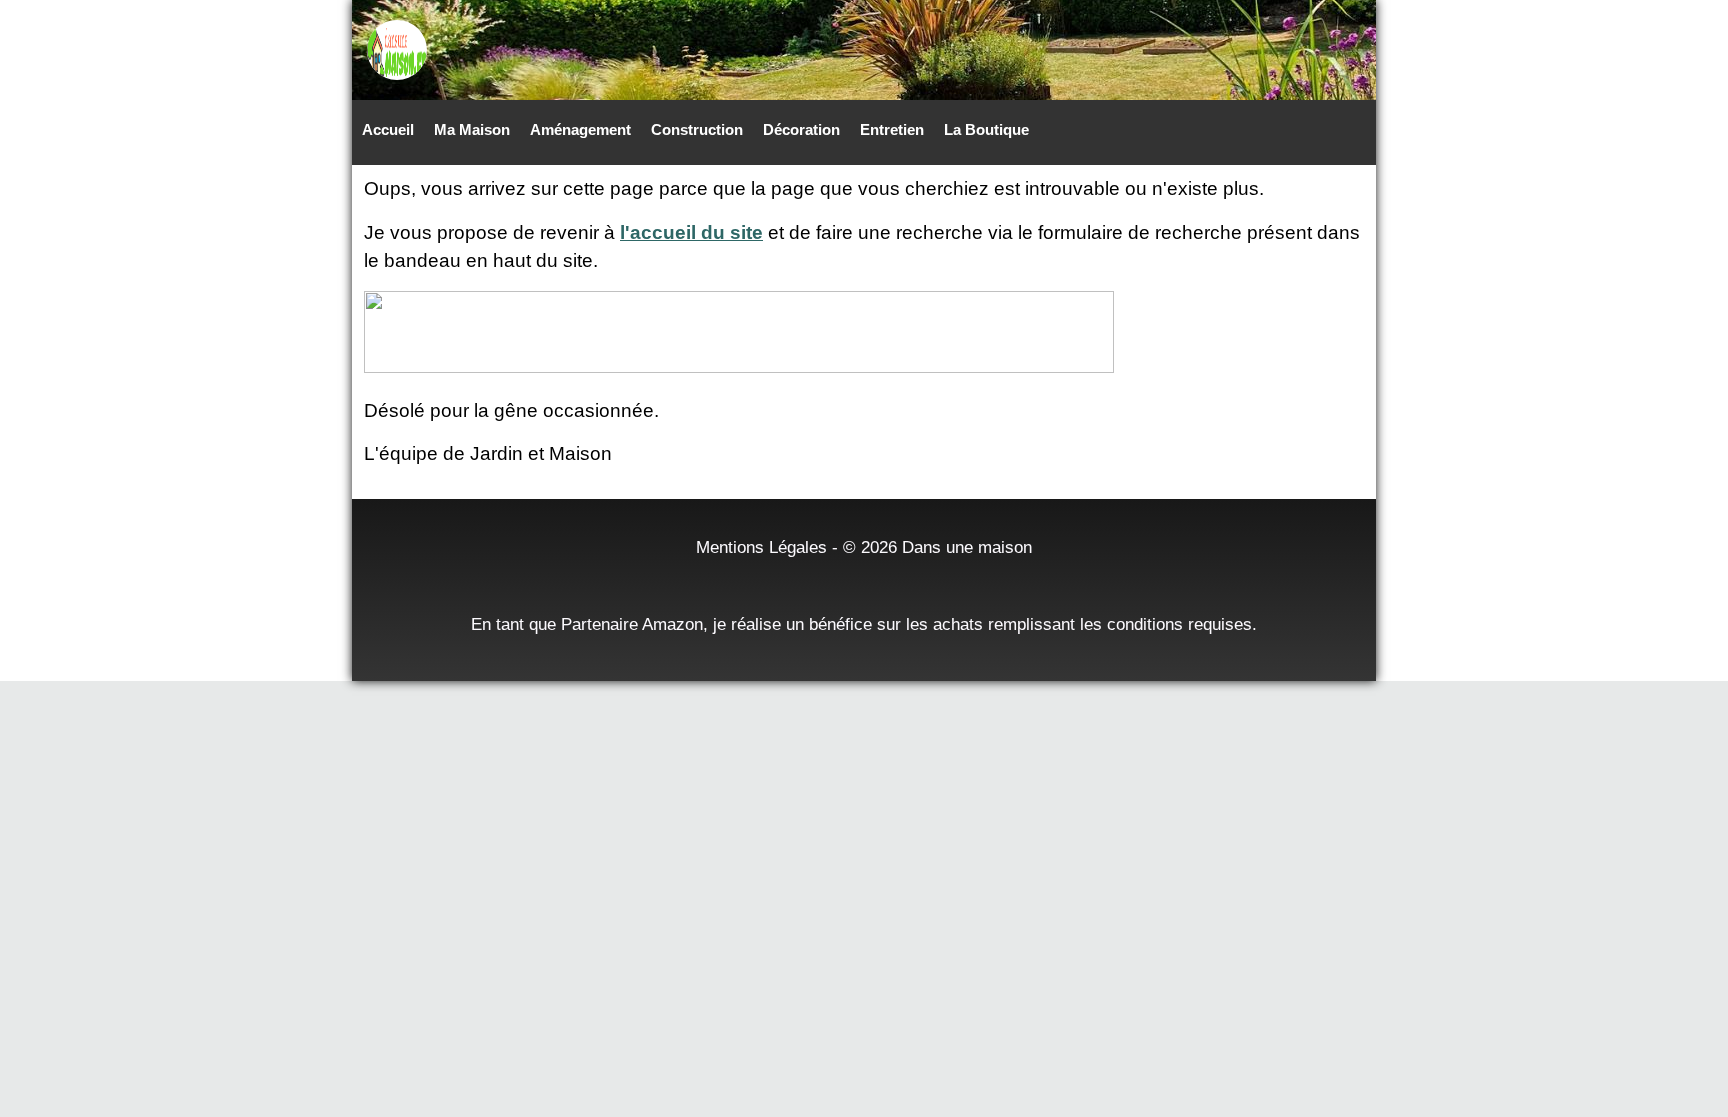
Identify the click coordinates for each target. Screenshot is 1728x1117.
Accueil (388, 129)
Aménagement (580, 129)
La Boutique (986, 129)
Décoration (801, 129)
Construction (697, 129)
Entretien (892, 129)
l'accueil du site (691, 232)
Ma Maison (472, 129)
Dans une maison (967, 547)
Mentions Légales (761, 547)
